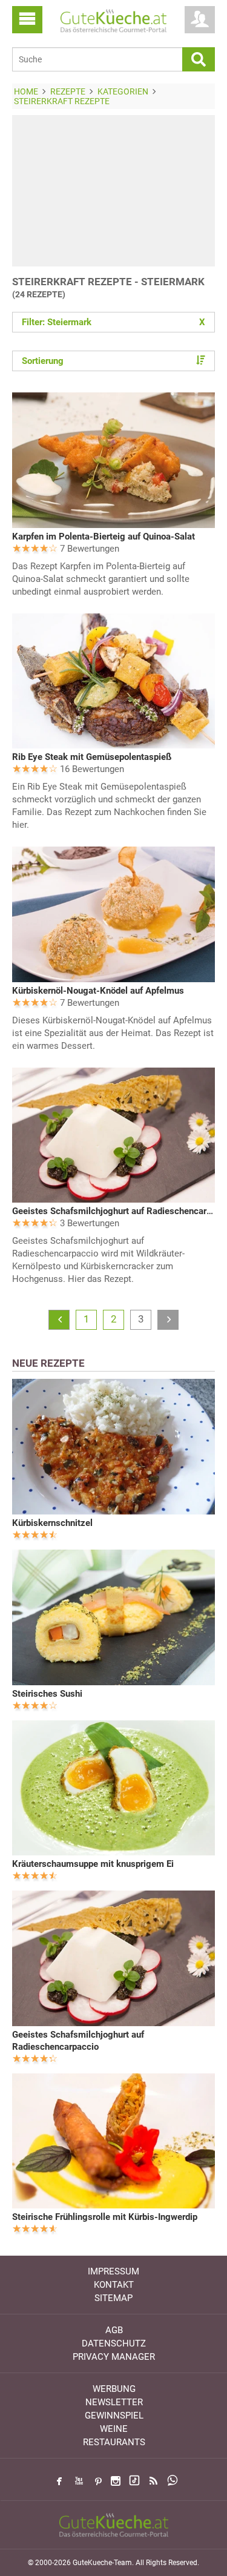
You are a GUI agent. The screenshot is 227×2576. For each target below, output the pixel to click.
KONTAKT (114, 2285)
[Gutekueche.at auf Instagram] (116, 2481)
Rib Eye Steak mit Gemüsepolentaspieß (92, 757)
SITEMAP (113, 2298)
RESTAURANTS (114, 2442)
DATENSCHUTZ (114, 2343)
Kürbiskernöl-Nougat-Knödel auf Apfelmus (98, 991)
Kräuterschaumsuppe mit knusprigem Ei (93, 1864)
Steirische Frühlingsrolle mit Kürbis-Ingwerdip (105, 2217)
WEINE (114, 2429)
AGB (114, 2330)
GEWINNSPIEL (114, 2416)
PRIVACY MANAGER (114, 2357)
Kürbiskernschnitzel (52, 1523)
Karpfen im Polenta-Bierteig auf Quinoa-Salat (104, 537)
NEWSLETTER (114, 2402)
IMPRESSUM (113, 2271)
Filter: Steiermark (113, 322)
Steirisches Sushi (47, 1694)
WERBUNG (114, 2389)
